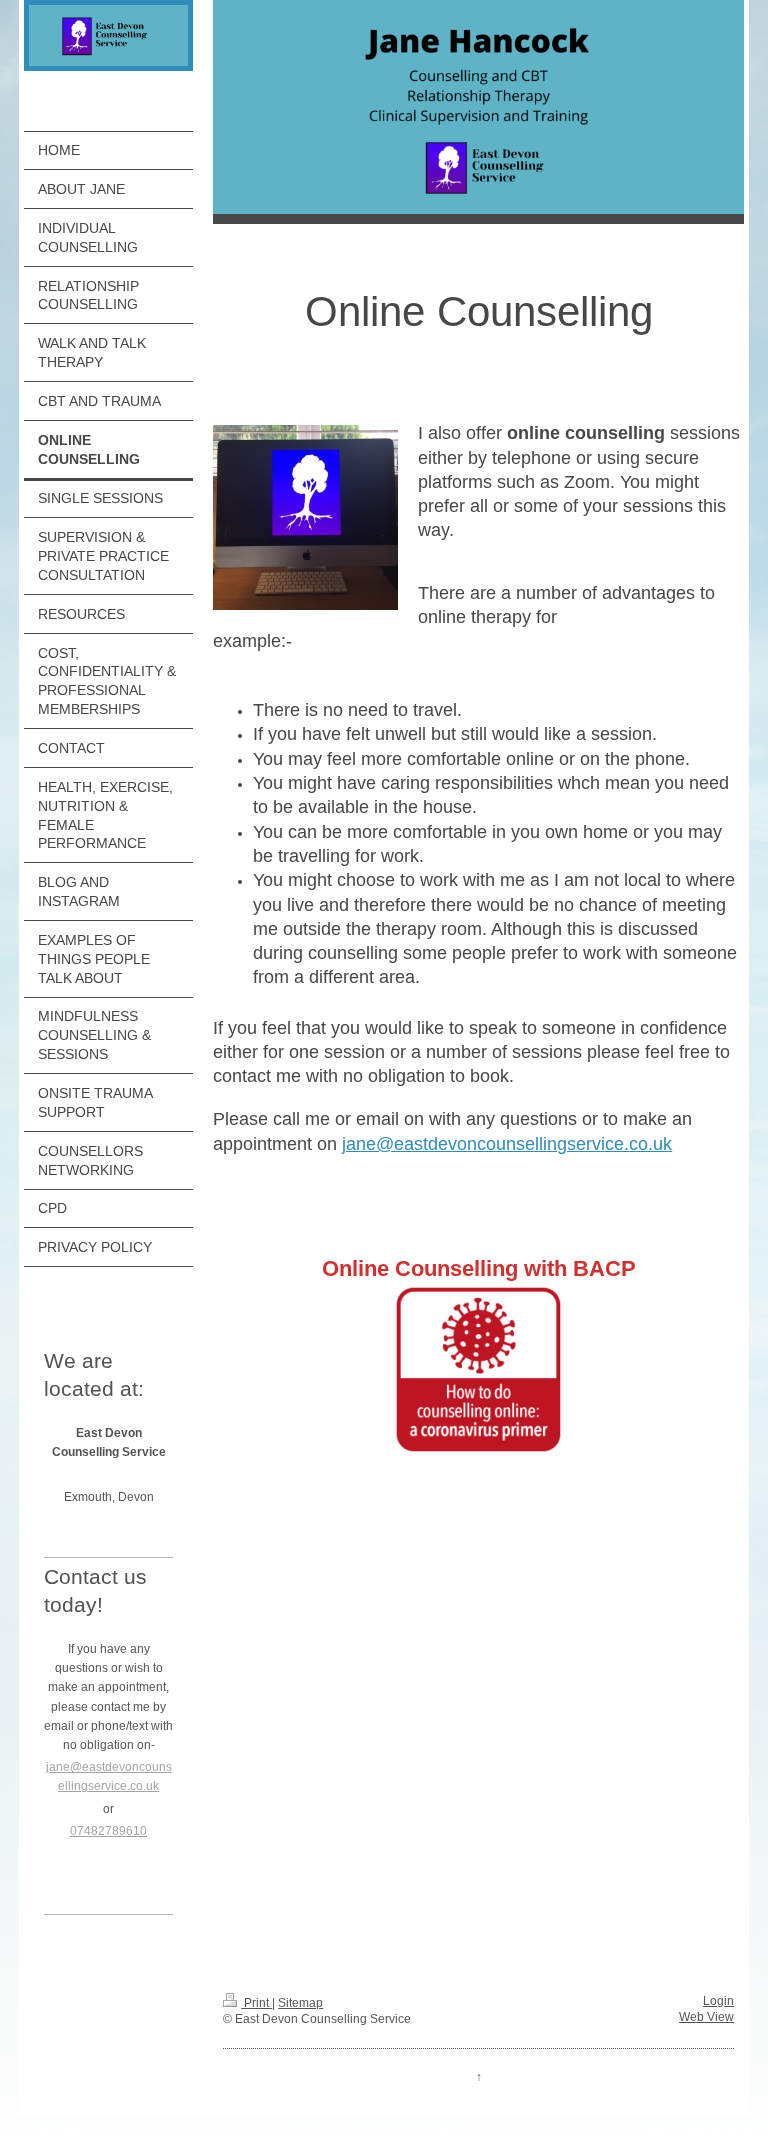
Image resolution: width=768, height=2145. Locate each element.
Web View (706, 2017)
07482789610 (108, 1831)
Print (256, 2003)
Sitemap (300, 2003)
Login (718, 2001)
